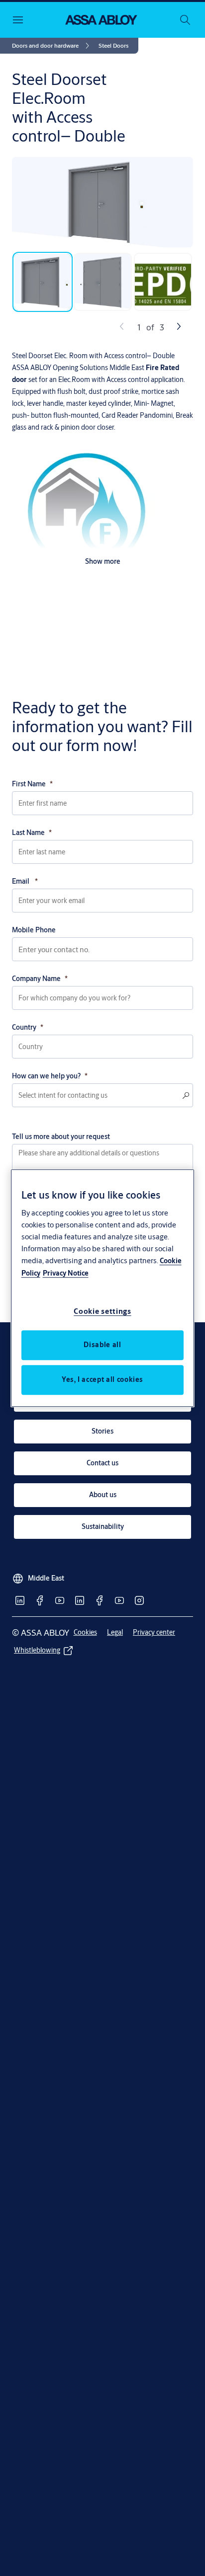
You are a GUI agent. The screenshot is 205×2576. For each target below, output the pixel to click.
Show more (103, 561)
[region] (103, 1288)
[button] (113, 46)
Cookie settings (102, 1311)
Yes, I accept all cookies (102, 1379)
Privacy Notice (66, 1273)
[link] (52, 46)
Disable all (102, 1345)
